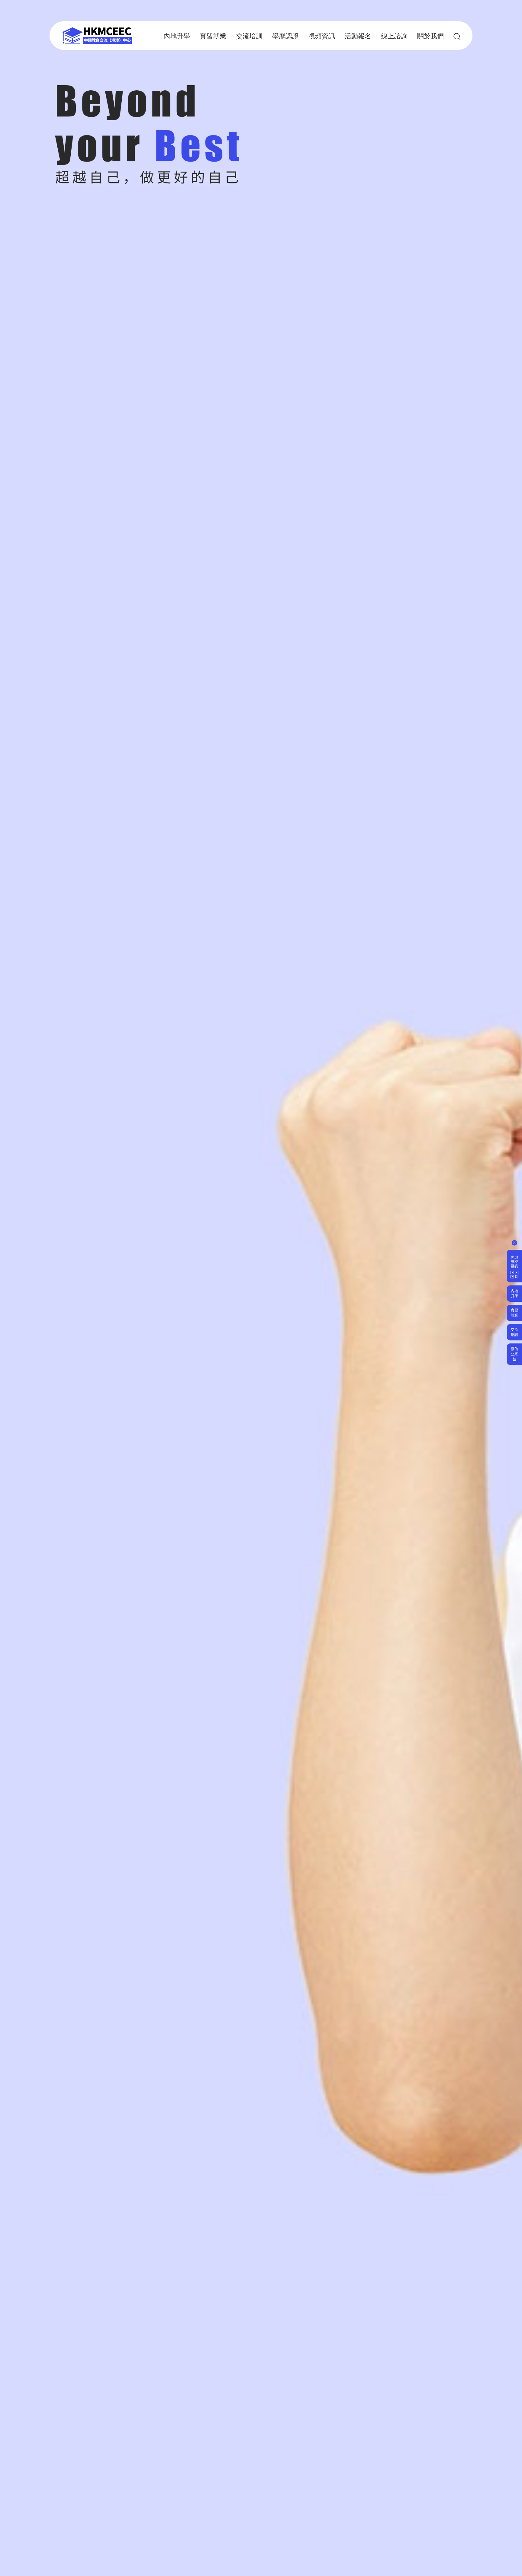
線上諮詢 (394, 36)
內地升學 (177, 36)
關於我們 (430, 36)
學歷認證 (285, 36)
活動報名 (358, 36)
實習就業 (213, 36)
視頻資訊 (322, 36)
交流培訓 (249, 36)
